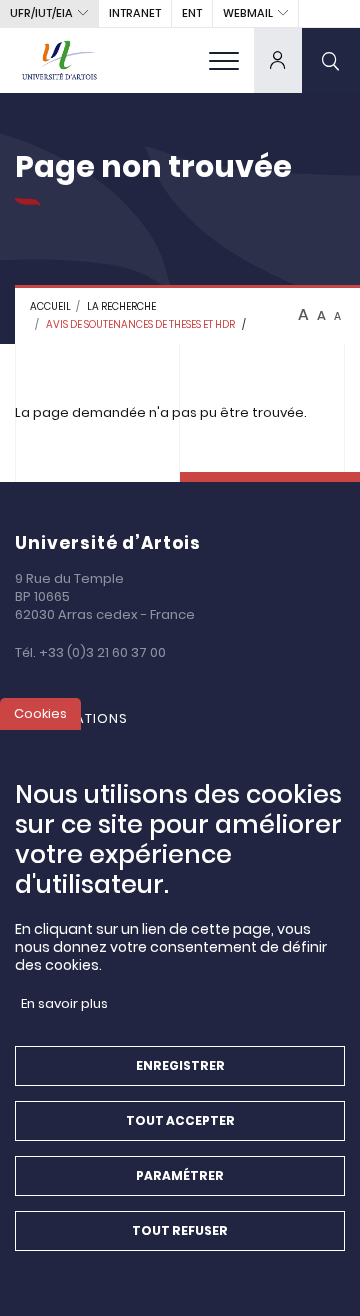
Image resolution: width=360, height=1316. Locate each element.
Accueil (50, 306)
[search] (331, 60)
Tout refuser (180, 1230)
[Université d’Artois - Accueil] (60, 60)
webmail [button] (248, 13)
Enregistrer (180, 1065)
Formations (81, 718)
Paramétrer (180, 1175)
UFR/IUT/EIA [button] (41, 13)
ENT (192, 13)
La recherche (121, 306)
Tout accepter (180, 1120)
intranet (135, 13)
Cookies (40, 713)
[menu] (224, 60)
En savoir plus (64, 1003)
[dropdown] (278, 60)
